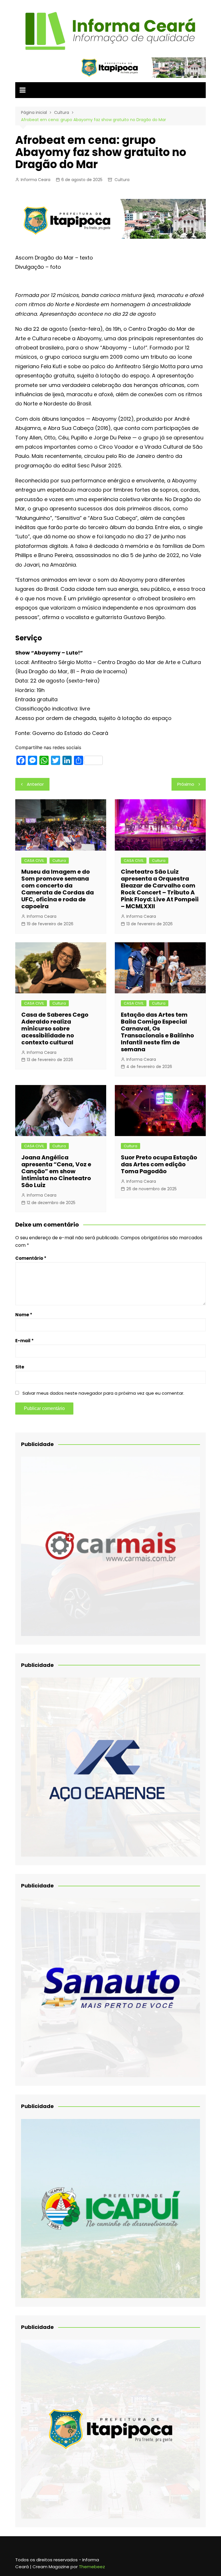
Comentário (31, 1258)
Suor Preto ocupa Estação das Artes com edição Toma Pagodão (159, 1164)
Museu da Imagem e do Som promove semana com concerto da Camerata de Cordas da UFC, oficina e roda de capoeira (58, 889)
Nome (24, 1315)
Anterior (35, 784)
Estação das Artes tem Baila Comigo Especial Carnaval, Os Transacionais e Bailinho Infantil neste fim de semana (157, 1032)
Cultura (122, 180)
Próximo (186, 784)
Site (20, 1367)
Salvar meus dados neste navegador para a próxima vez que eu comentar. (103, 1393)
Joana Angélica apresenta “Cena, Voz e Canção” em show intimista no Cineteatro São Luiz (56, 1171)
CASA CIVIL (34, 861)
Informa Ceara (36, 180)
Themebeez (92, 2567)
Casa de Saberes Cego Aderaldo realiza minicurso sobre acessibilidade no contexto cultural (55, 1028)
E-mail (24, 1341)
